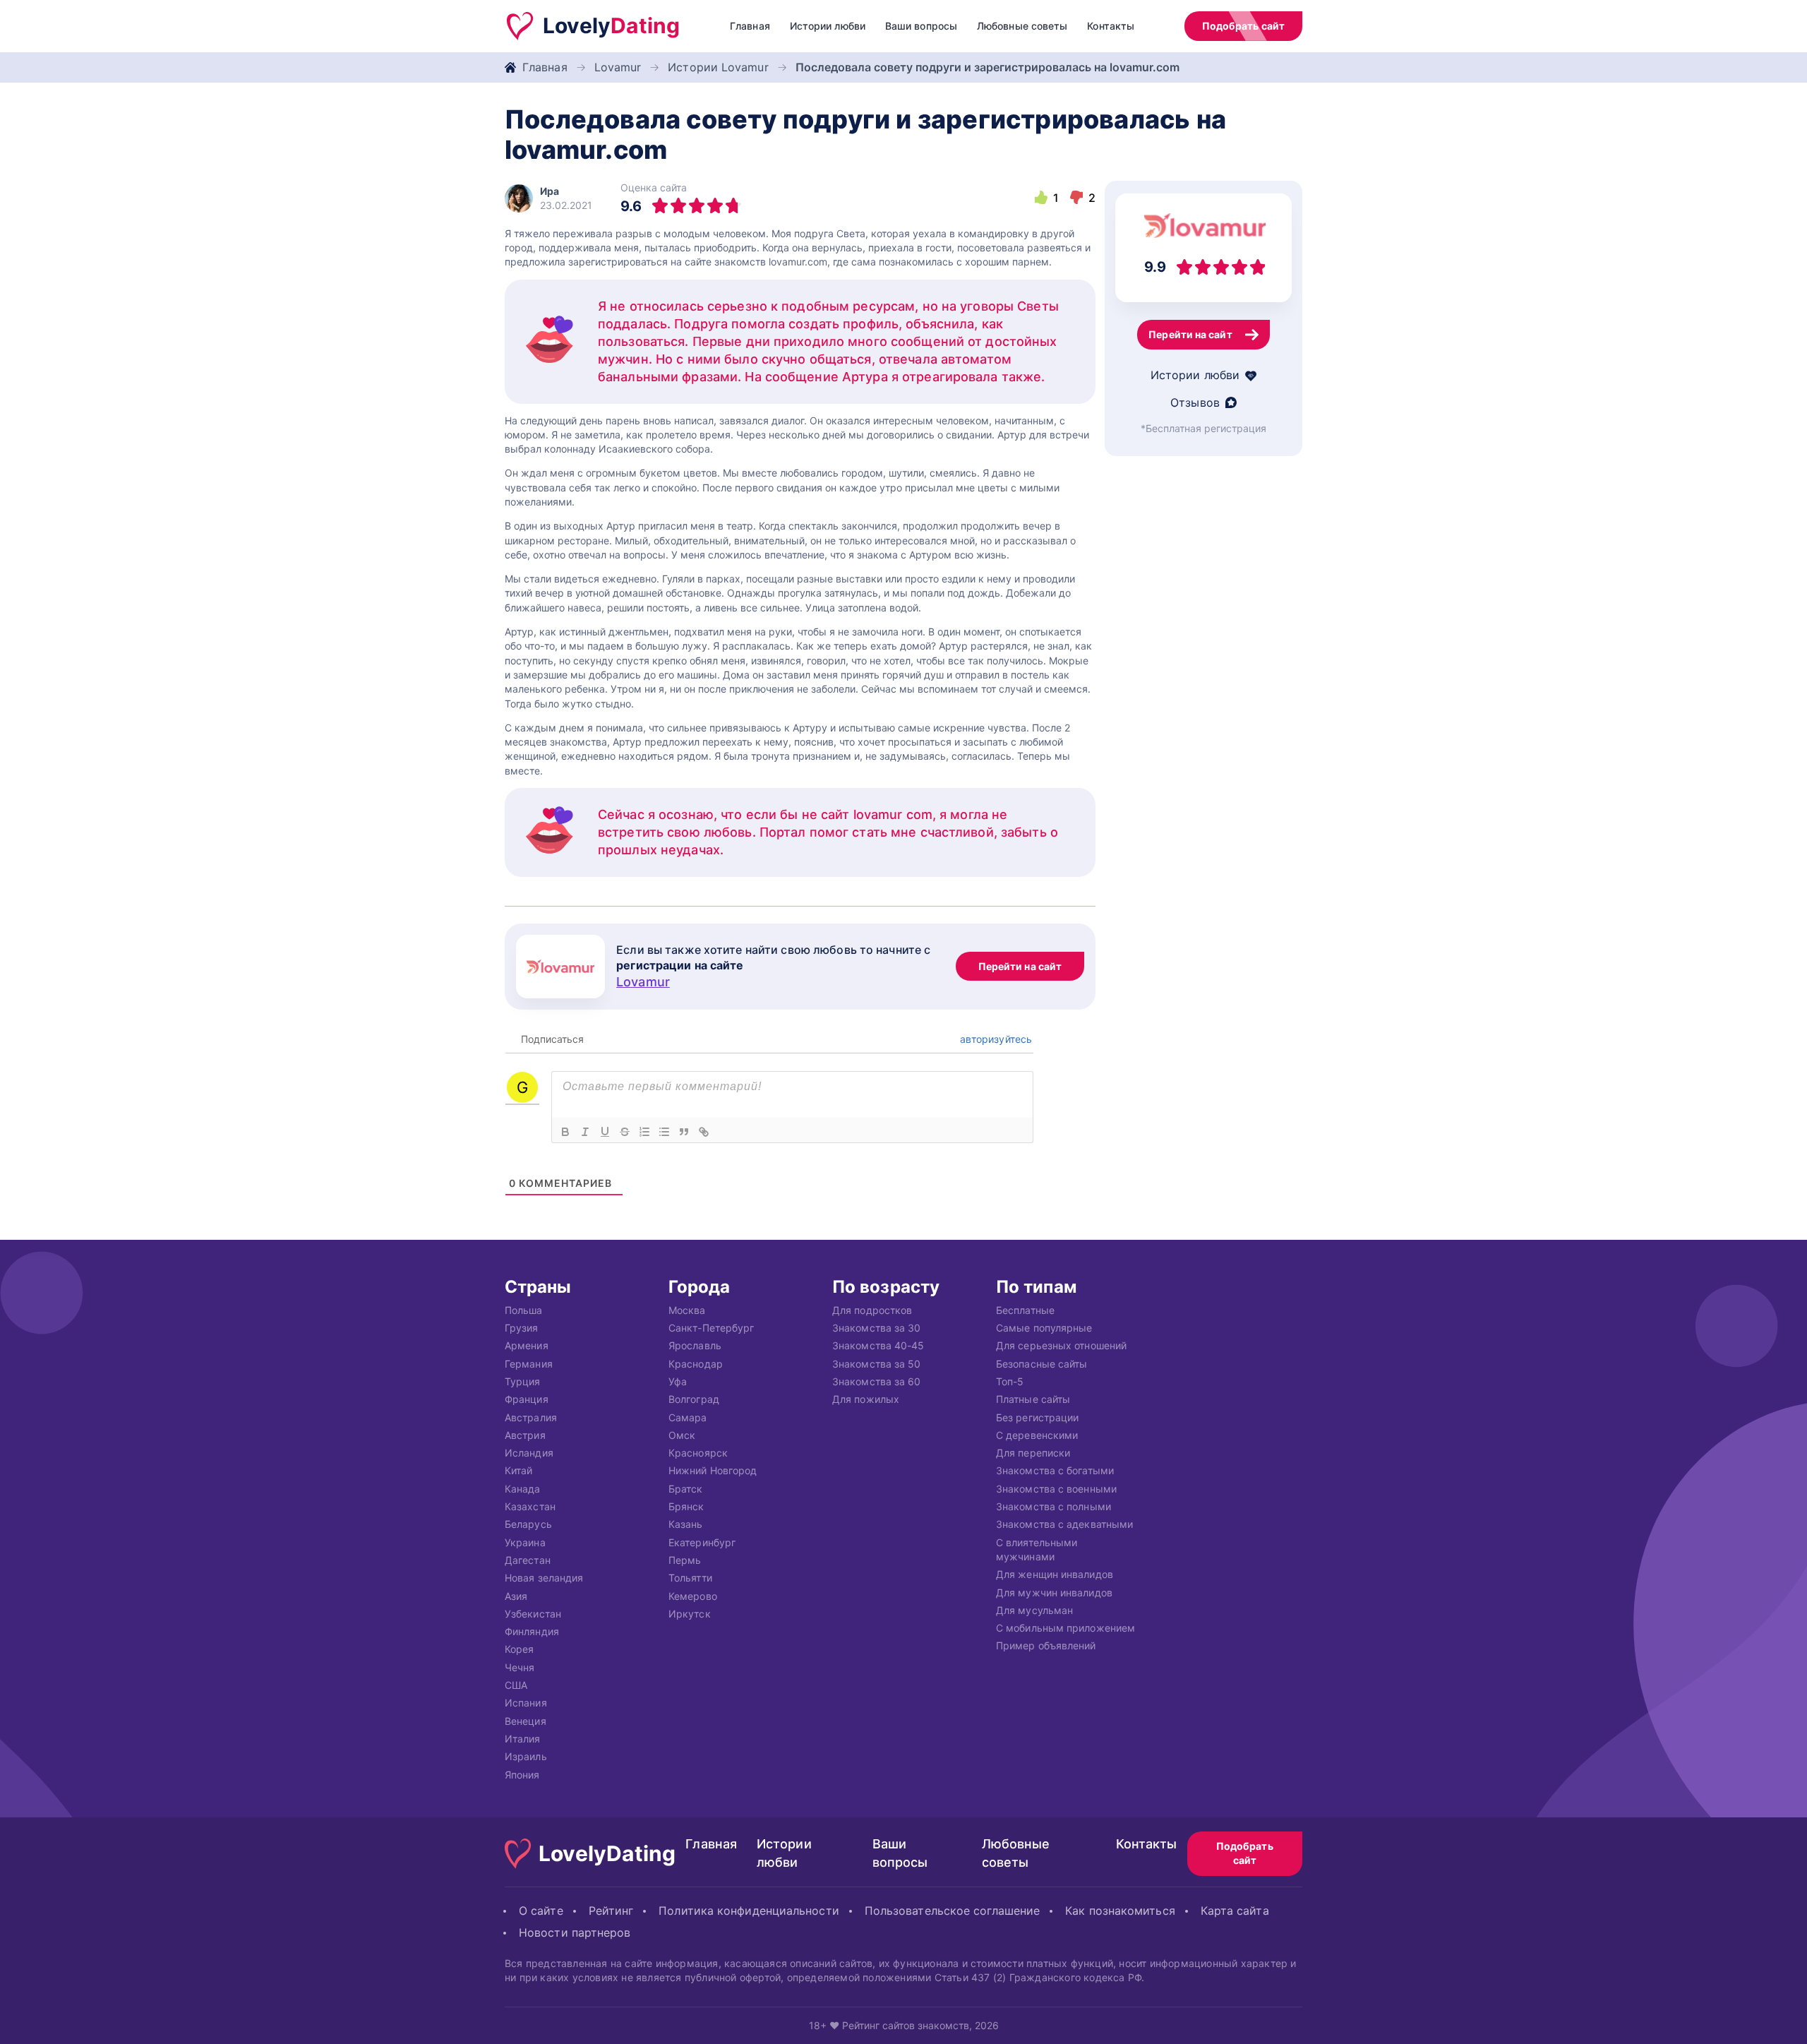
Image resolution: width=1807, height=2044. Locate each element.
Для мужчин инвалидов (1054, 1592)
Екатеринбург (702, 1542)
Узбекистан (533, 1613)
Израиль (526, 1756)
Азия (516, 1595)
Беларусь (528, 1524)
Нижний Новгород (713, 1470)
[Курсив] (585, 1132)
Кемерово (693, 1595)
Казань (686, 1524)
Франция (527, 1399)
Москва (687, 1309)
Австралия (531, 1417)
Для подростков (872, 1309)
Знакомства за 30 (876, 1328)
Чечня (520, 1667)
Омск (682, 1434)
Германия (529, 1363)
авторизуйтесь (995, 1039)
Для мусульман (1034, 1609)
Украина (525, 1542)
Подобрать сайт (1243, 26)
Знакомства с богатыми (1055, 1470)
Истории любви (828, 26)
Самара (688, 1417)
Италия (523, 1739)
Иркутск (690, 1613)
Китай (518, 1470)
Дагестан (528, 1560)
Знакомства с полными (1053, 1506)
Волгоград (694, 1399)
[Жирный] (565, 1132)
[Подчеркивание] (605, 1132)
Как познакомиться (1120, 1911)
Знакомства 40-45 (878, 1345)
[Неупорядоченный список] (664, 1132)
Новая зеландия (544, 1578)
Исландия (529, 1453)
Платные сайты (1033, 1399)
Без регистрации (1037, 1417)
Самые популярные (1044, 1328)
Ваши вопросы (921, 26)
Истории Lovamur (718, 67)
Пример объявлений (1046, 1645)
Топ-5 (1010, 1381)
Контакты (1111, 26)
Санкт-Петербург (711, 1328)
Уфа (678, 1381)
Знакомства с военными (1056, 1488)
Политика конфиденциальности (749, 1911)
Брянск (686, 1506)
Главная (750, 26)
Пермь (685, 1560)
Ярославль (695, 1345)
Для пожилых (866, 1399)
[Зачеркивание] (625, 1132)
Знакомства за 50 (876, 1363)
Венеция (526, 1720)
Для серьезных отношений (1061, 1345)
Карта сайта (1235, 1911)
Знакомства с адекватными (1064, 1524)
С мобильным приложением (1065, 1628)
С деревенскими (1037, 1434)
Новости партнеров (575, 1932)
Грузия (522, 1328)
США (516, 1685)
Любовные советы (1022, 26)
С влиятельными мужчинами (1037, 1549)
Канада (523, 1488)
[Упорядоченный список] (644, 1132)
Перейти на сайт (1020, 966)
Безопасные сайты (1041, 1363)
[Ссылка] (704, 1132)
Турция (523, 1381)
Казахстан (530, 1506)
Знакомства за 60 (876, 1381)
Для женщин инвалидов (1055, 1574)
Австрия (525, 1434)
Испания (526, 1703)
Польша (524, 1309)
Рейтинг (611, 1911)
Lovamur (618, 67)
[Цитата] (684, 1132)
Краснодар (696, 1363)
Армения (527, 1345)
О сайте (541, 1911)
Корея (519, 1649)
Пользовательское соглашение (952, 1911)
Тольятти (690, 1578)
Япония (522, 1774)
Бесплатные (1025, 1309)
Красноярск (698, 1453)
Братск (686, 1488)
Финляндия (532, 1631)
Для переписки (1033, 1453)
